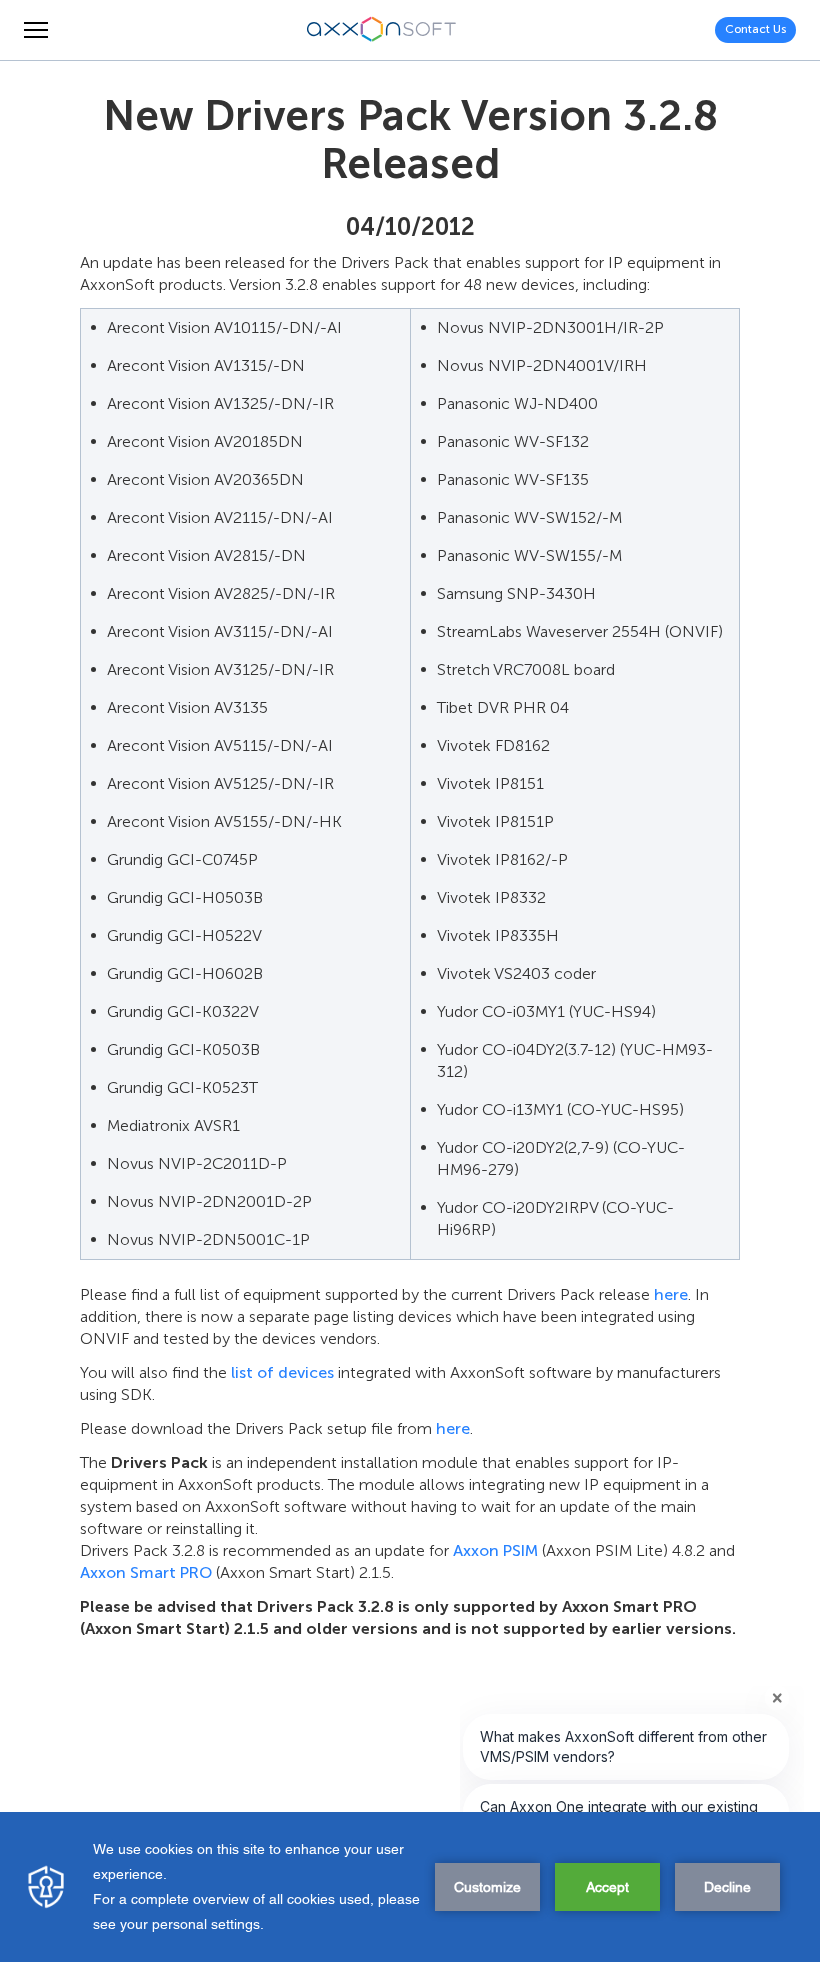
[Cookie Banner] (410, 1887)
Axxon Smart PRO (146, 1572)
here (671, 1294)
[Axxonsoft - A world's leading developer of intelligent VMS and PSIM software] (382, 30)
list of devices (282, 1372)
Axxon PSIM (495, 1550)
